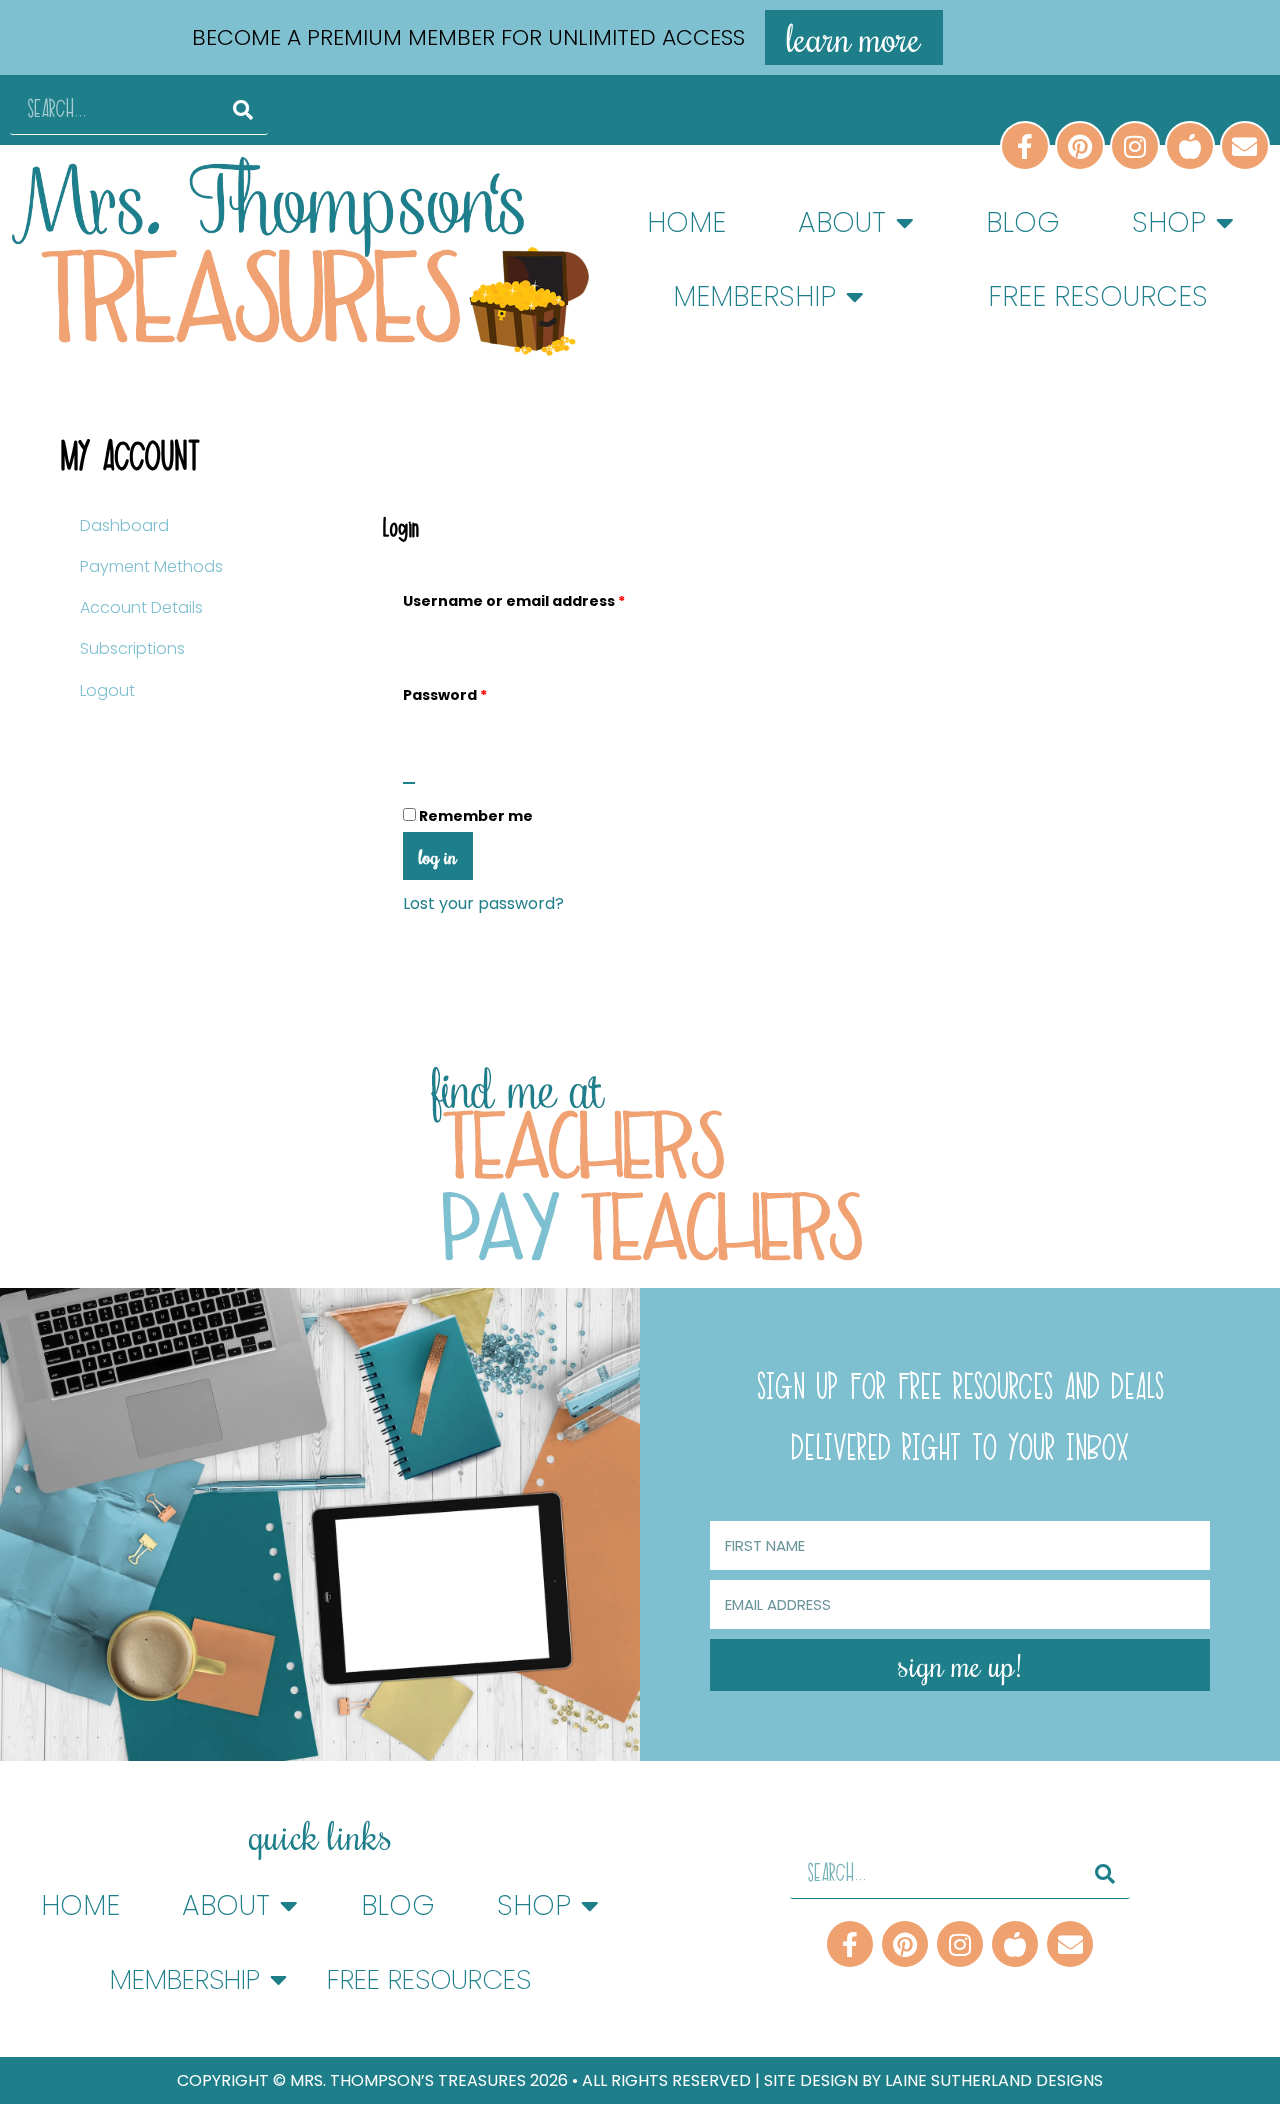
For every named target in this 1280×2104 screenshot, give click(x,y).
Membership (754, 296)
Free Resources (1098, 296)
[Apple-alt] (1015, 1944)
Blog (1023, 222)
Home (686, 222)
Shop (1169, 222)
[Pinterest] (905, 1944)
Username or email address (548, 598)
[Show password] (409, 783)
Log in (438, 856)
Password (479, 692)
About (842, 222)
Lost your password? (483, 903)
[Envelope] (1070, 1944)
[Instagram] (960, 1944)
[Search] (243, 109)
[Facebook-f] (850, 1944)
